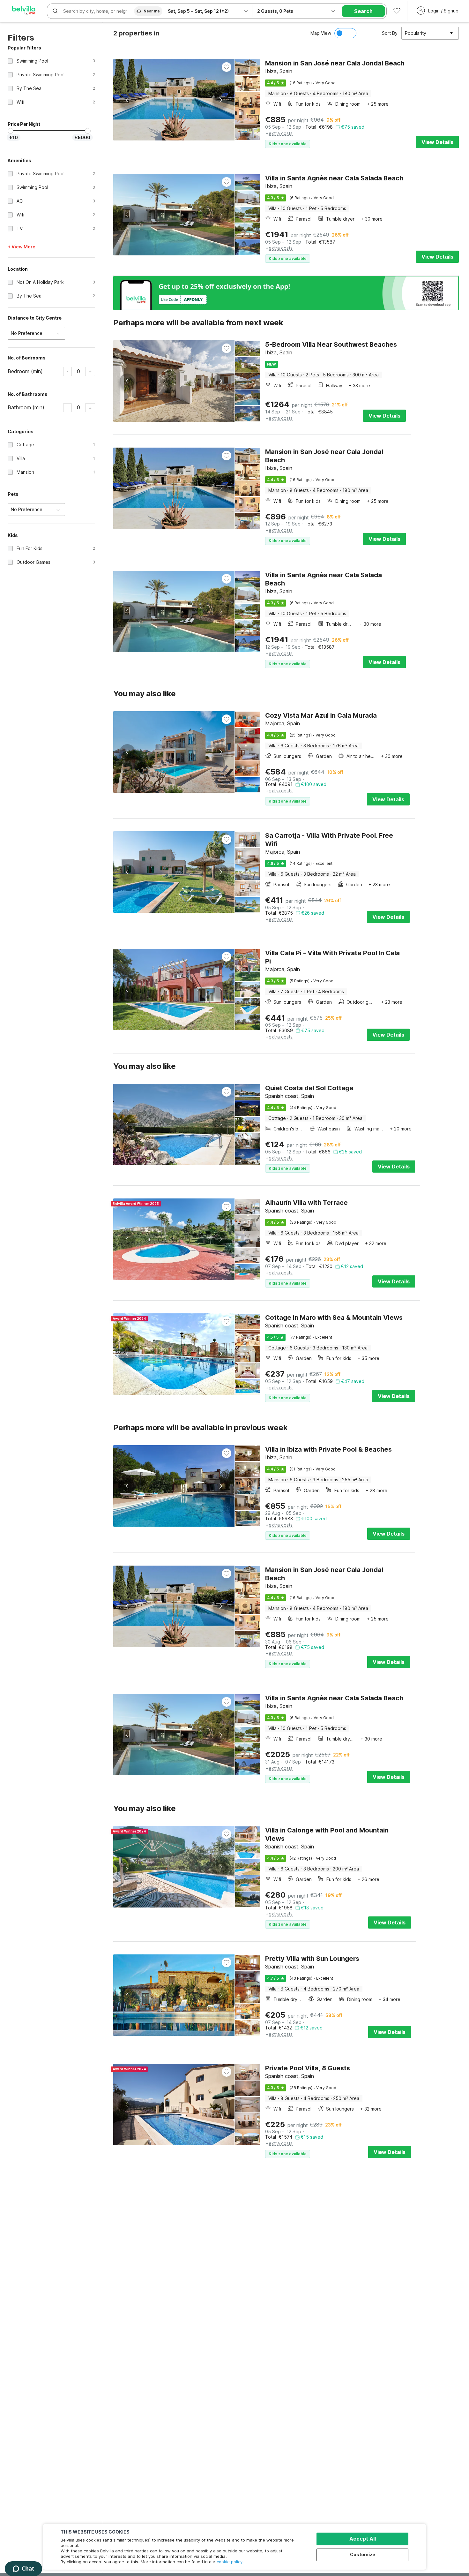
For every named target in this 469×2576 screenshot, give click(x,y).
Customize (363, 2554)
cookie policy (230, 2562)
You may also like (144, 694)
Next (220, 100)
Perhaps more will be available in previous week (200, 1428)
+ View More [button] (22, 247)
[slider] (11, 131)
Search (363, 11)
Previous (127, 100)
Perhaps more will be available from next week (198, 323)
